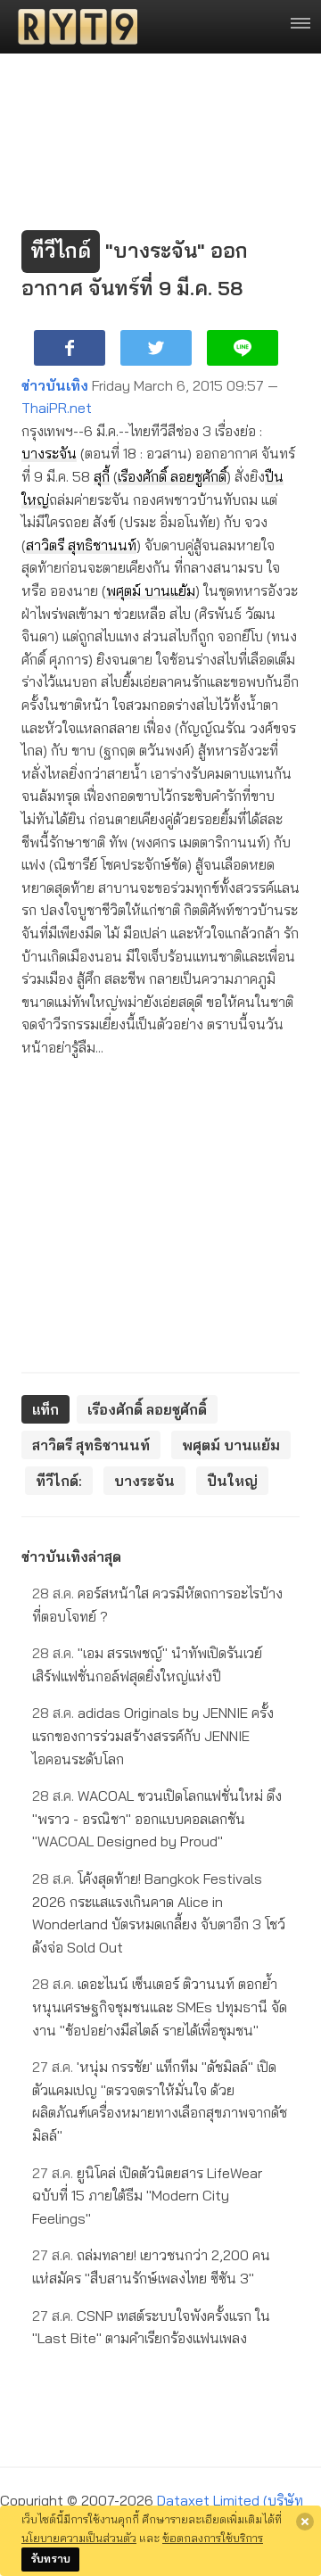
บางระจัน (49, 453)
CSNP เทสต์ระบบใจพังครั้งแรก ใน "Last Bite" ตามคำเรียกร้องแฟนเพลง (151, 2327)
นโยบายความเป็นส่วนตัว (79, 2538)
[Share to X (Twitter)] (156, 348)
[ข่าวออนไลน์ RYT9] (72, 27)
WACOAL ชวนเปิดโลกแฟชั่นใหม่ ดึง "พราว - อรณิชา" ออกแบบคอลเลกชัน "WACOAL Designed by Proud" (157, 1818)
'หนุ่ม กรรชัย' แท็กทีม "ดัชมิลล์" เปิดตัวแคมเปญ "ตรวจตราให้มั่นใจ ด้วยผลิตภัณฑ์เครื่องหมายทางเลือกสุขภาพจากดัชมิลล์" (160, 2101)
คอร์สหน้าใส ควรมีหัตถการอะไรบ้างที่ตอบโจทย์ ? (157, 1605)
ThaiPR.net (57, 408)
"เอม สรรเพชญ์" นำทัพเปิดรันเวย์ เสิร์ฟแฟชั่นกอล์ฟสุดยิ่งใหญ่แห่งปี (147, 1664)
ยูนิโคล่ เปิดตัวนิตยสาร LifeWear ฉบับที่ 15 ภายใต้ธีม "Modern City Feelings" (147, 2196)
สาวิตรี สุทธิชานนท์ (81, 545)
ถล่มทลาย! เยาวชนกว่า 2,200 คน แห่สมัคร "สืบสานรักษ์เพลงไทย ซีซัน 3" (151, 2266)
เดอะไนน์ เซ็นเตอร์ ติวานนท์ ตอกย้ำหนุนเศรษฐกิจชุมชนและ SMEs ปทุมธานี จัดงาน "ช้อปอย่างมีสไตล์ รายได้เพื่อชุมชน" (160, 2006)
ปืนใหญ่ (232, 1481)
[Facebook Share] (70, 348)
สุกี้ (102, 476)
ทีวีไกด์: (59, 1481)
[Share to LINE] (243, 348)
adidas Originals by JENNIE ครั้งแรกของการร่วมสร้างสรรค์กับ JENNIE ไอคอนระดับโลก (153, 1735)
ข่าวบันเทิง (55, 385)
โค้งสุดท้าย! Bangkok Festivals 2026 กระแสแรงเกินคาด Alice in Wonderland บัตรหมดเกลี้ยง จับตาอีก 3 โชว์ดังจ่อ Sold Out (159, 1913)
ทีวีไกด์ (61, 251)
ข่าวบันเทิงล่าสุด (71, 1556)
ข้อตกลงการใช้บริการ (213, 2538)
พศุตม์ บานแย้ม (151, 590)
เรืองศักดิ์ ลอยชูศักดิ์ (172, 476)
